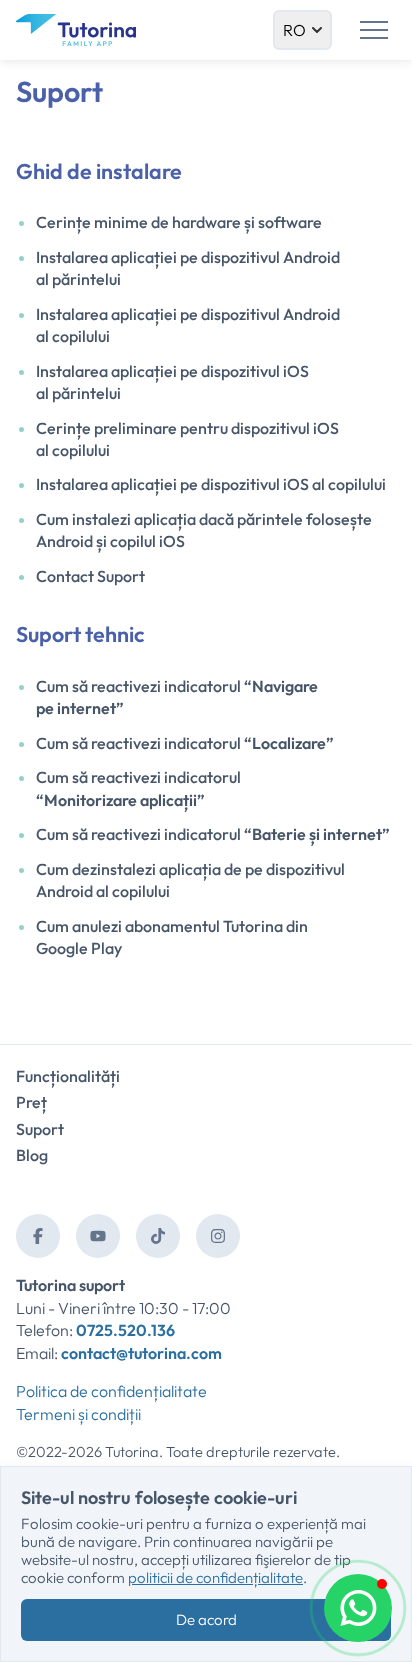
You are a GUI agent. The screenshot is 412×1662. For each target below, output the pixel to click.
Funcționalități (68, 1076)
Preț (31, 1102)
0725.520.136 (125, 1330)
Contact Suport (90, 576)
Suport (40, 1129)
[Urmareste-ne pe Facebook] (38, 1236)
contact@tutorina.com (141, 1353)
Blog (32, 1155)
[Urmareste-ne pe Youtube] (98, 1236)
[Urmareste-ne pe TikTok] (158, 1236)
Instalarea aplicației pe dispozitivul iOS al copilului (211, 484)
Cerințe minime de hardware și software (179, 222)
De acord (206, 1619)
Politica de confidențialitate (111, 1391)
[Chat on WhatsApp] (358, 1608)
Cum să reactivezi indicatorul (185, 743)
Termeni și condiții (78, 1414)
